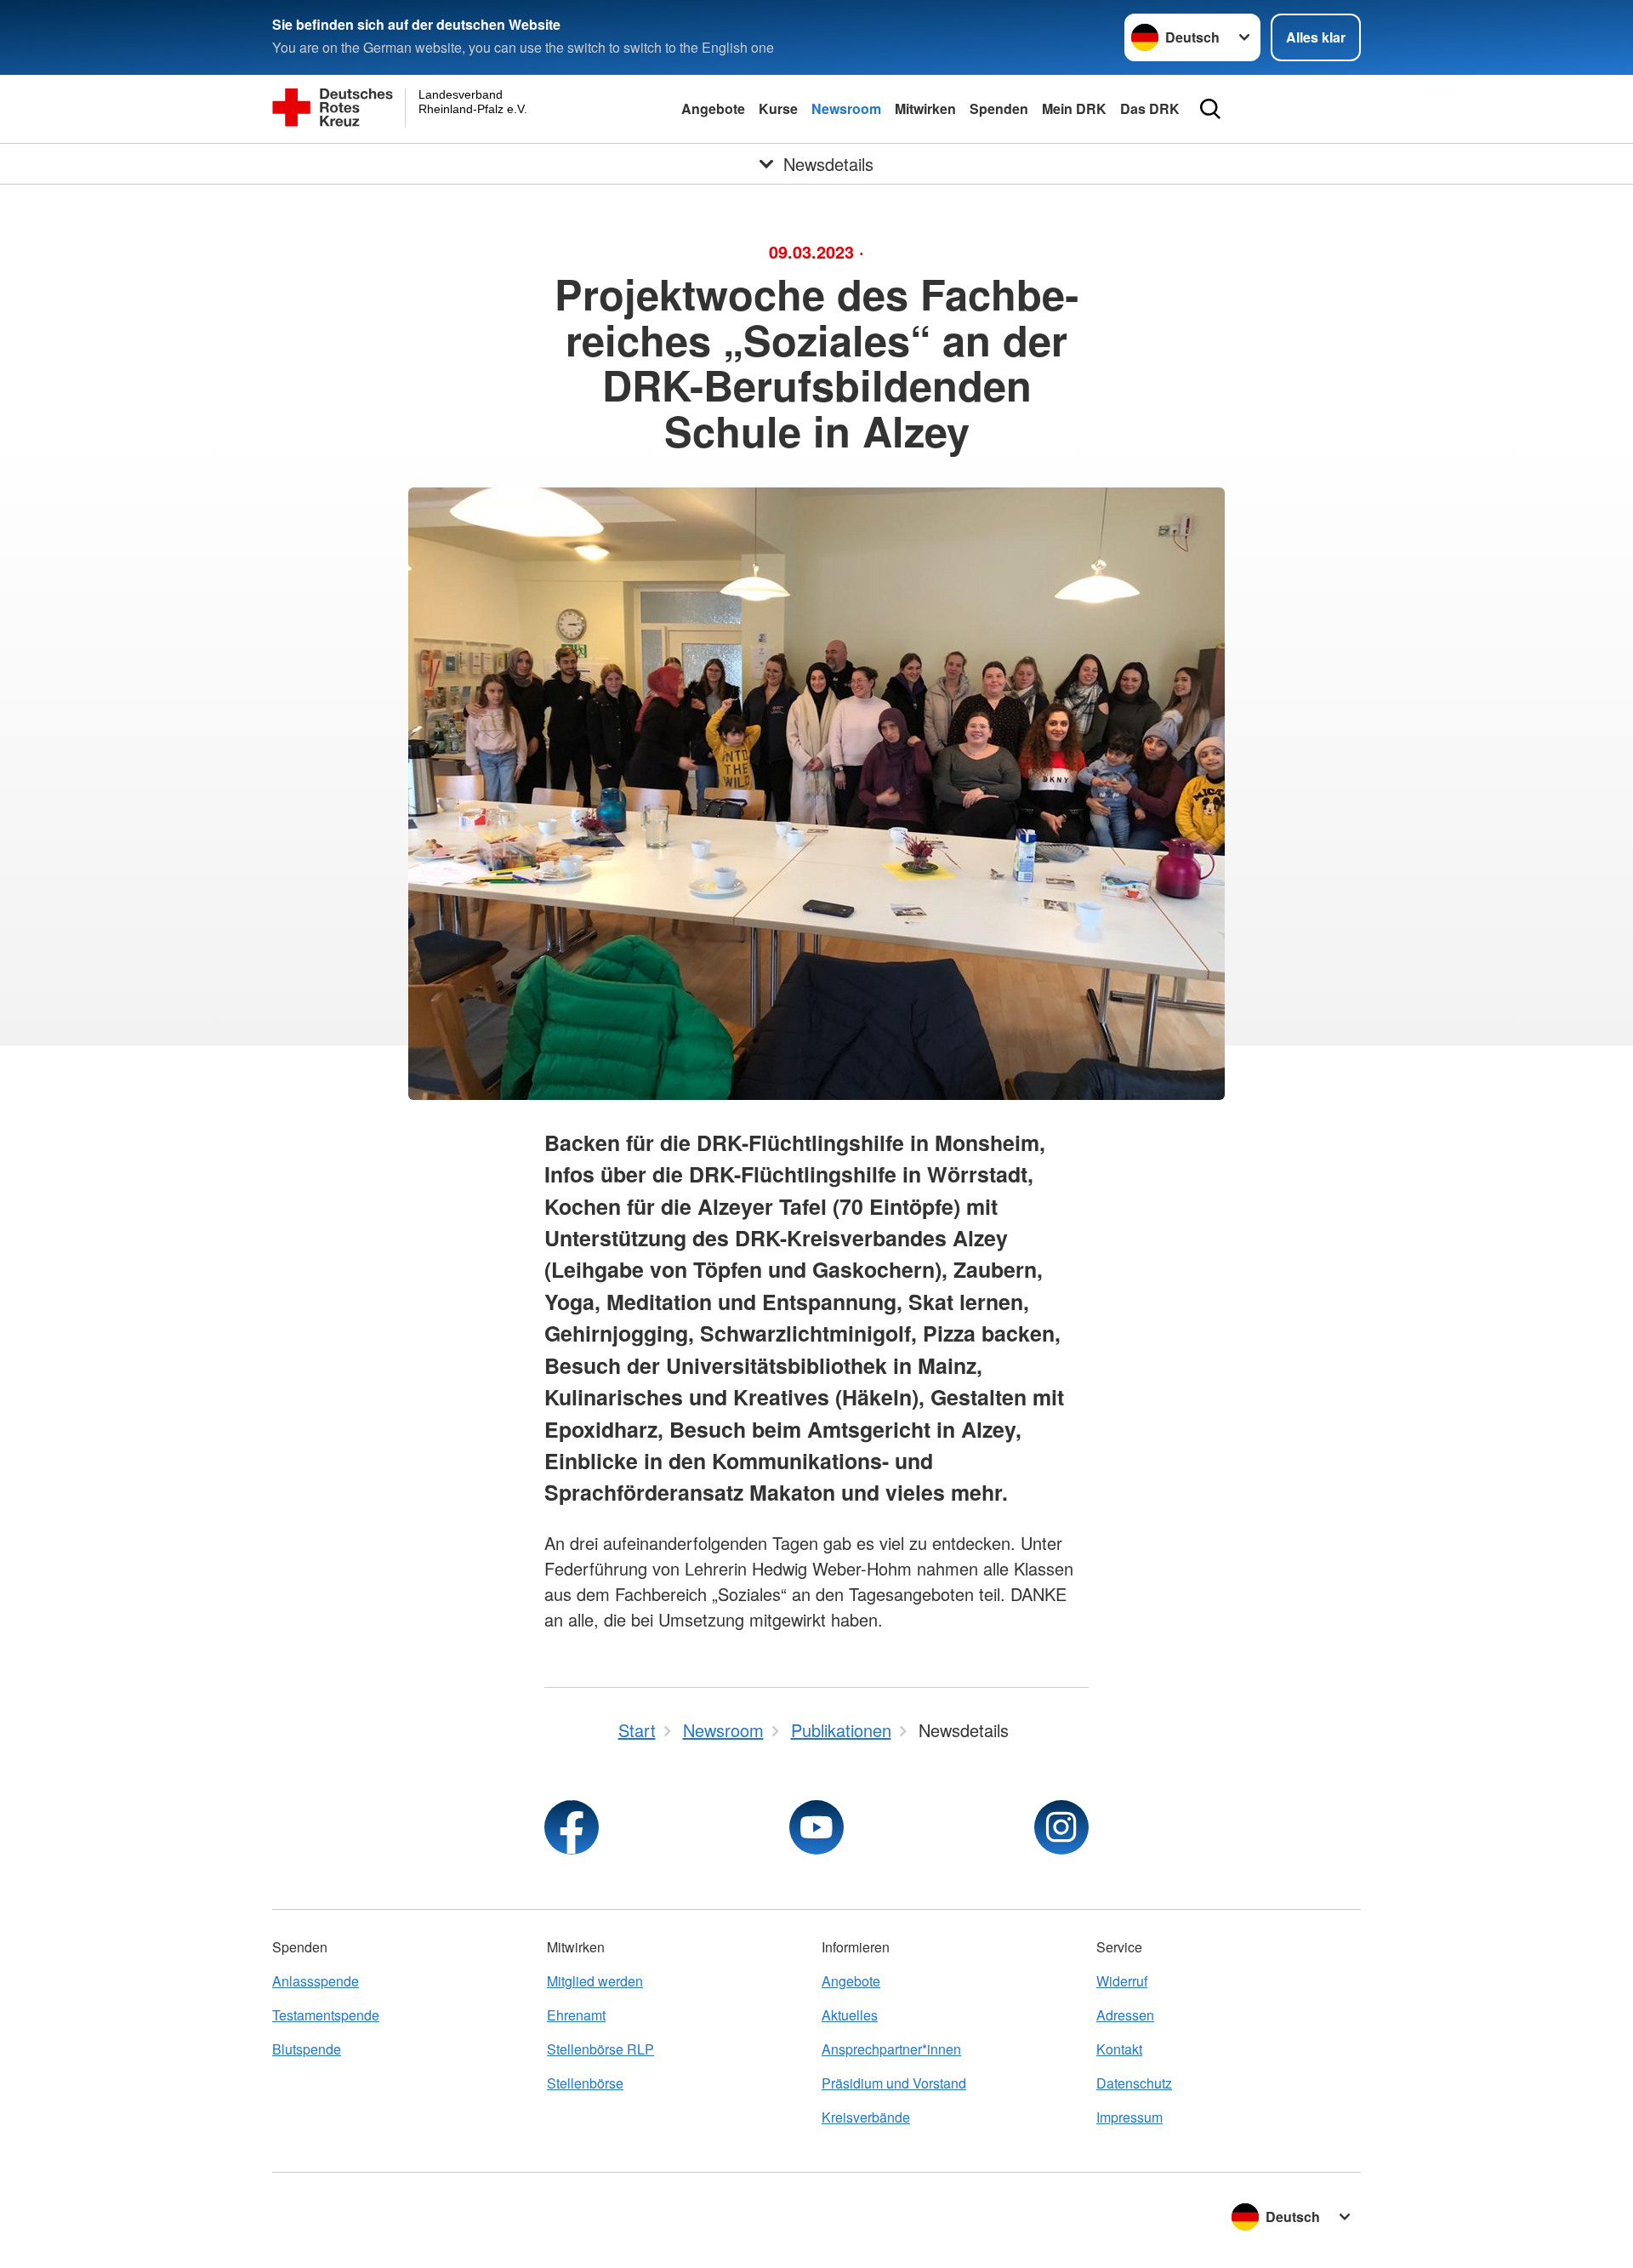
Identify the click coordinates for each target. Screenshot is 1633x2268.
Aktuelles (850, 2015)
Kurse (778, 108)
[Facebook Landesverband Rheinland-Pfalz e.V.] (572, 1827)
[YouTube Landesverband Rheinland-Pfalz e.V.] (816, 1827)
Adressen (1125, 2015)
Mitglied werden (595, 1981)
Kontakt (1119, 2049)
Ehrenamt (576, 2015)
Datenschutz (1134, 2083)
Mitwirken (925, 108)
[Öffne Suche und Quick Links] (1210, 109)
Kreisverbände (866, 2117)
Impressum (1129, 2117)
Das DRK (1150, 108)
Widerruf (1122, 1981)
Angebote (713, 108)
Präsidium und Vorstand (894, 2083)
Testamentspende (326, 2015)
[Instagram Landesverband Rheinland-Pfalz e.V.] (1061, 1827)
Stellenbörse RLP (600, 2049)
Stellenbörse (585, 2083)
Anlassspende (316, 1981)
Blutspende (307, 2049)
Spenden (999, 108)
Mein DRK (1074, 108)
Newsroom (846, 108)
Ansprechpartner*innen (891, 2049)
